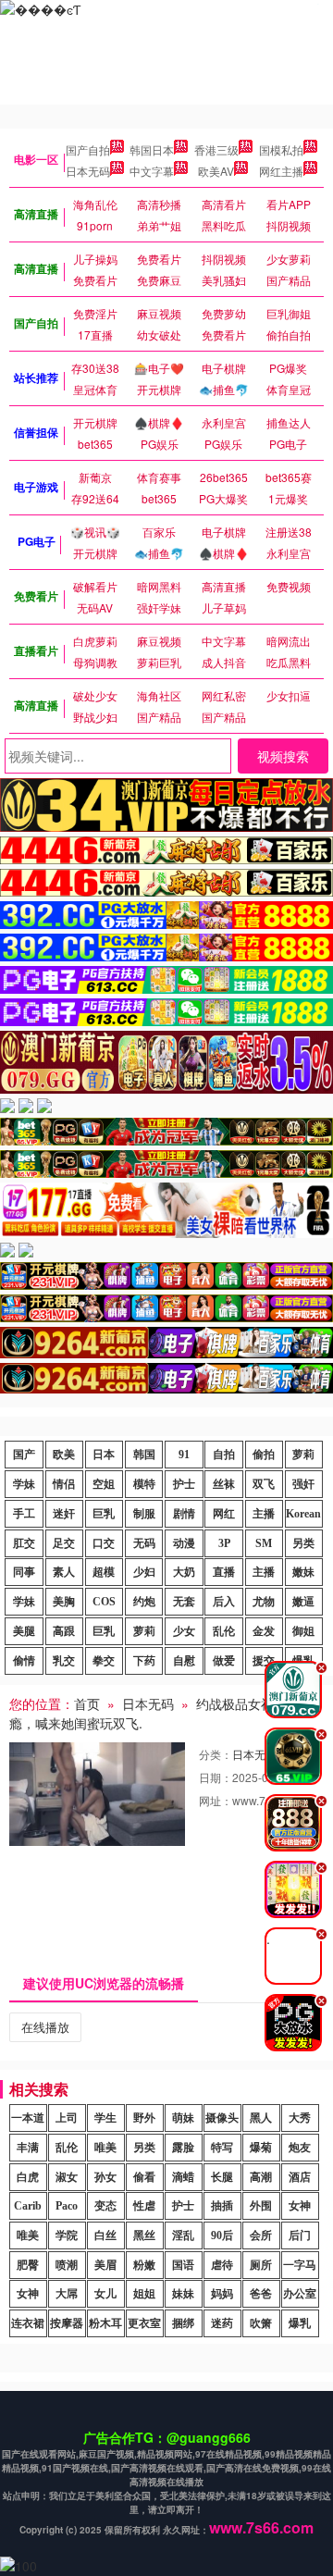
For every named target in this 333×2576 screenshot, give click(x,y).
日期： (216, 1777)
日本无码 (88, 171)
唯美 (105, 2148)
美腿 (24, 1631)
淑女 (67, 2177)
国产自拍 (88, 149)
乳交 (64, 1661)
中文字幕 (152, 171)
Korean (303, 1514)
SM (264, 1543)
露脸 (183, 2148)
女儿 (105, 2294)
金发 (264, 1631)
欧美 (64, 1455)
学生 (105, 2118)
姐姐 (144, 2294)
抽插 (222, 2206)
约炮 (144, 1602)
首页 (87, 1703)
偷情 (24, 1661)
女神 (300, 2206)
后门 (300, 2235)
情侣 (64, 1484)
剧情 (184, 1514)
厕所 (261, 2265)
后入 (224, 1602)
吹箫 (261, 2323)
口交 (104, 1543)
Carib (28, 2206)
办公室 (300, 2294)
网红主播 (281, 171)
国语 (183, 2265)
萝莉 (303, 1455)
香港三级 (216, 149)
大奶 (184, 1572)
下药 (144, 1661)
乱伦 (224, 1631)
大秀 (300, 2118)
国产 (24, 1455)
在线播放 (45, 2027)
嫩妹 (303, 1572)
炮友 (300, 2148)
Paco (67, 2206)
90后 (222, 2235)
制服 (144, 1514)
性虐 (144, 2206)
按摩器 (67, 2323)
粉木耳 (105, 2323)
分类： (216, 1754)
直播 (224, 1572)
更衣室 (144, 2323)
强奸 (303, 1484)
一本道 (28, 2118)
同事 (24, 1572)
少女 (184, 1631)
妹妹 (183, 2294)
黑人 (261, 2118)
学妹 (24, 1484)
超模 (104, 1572)
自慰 (184, 1661)
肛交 (24, 1543)
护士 (184, 1484)
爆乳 (300, 2323)
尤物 (264, 1602)
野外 (144, 2118)
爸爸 (261, 2294)
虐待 (222, 2265)
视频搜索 (283, 756)
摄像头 (222, 2118)
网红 (224, 1514)
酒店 (300, 2177)
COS (104, 1602)
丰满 (28, 2148)
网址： (216, 1800)
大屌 (67, 2294)
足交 (64, 1543)
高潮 (261, 2177)
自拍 (224, 1455)
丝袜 (224, 1484)
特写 (222, 2148)
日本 (104, 1455)
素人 (64, 1572)
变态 (105, 2206)
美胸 (64, 1602)
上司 (67, 2118)
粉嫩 (144, 2265)
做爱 (224, 1661)
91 (184, 1455)
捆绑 (183, 2323)
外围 (261, 2206)
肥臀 (28, 2265)
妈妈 (222, 2294)
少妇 (144, 1572)
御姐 (303, 1631)
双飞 (264, 1484)
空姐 (104, 1484)
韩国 (144, 1455)
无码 (144, 1543)
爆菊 (261, 2148)
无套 (184, 1602)
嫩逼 (303, 1602)
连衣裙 (28, 2323)
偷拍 (264, 1455)
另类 (303, 1543)
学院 (67, 2235)
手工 (24, 1514)
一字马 (300, 2265)
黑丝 (144, 2235)
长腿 (222, 2177)
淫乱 (183, 2235)
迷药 (222, 2323)
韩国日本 (152, 149)
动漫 (184, 1543)
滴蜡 (183, 2177)
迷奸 (64, 1514)
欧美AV (216, 171)
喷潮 (67, 2265)
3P (224, 1543)
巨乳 (104, 1514)
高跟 (64, 1631)
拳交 (104, 1661)
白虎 (28, 2177)
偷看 (144, 2177)
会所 (261, 2235)
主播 (264, 1514)
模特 (144, 1484)
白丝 (105, 2235)
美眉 (105, 2265)
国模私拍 (281, 149)
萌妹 (183, 2118)
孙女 (105, 2177)
